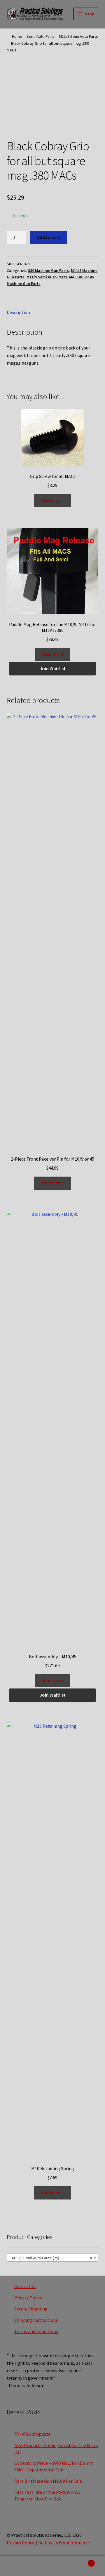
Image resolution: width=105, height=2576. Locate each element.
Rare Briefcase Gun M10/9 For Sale (48, 2481)
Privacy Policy (28, 2298)
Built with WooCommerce (64, 2543)
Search (52, 2566)
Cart (81, 2561)
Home (17, 36)
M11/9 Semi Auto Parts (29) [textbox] (51, 2258)
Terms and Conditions (36, 2331)
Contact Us (25, 2286)
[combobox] (53, 2258)
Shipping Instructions (36, 2320)
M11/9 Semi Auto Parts (78, 36)
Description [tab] (18, 312)
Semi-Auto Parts (41, 36)
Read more (52, 654)
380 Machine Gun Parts (48, 270)
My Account (17, 2566)
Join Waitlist (53, 668)
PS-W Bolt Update (32, 2434)
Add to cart (49, 237)
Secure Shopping (31, 2309)
